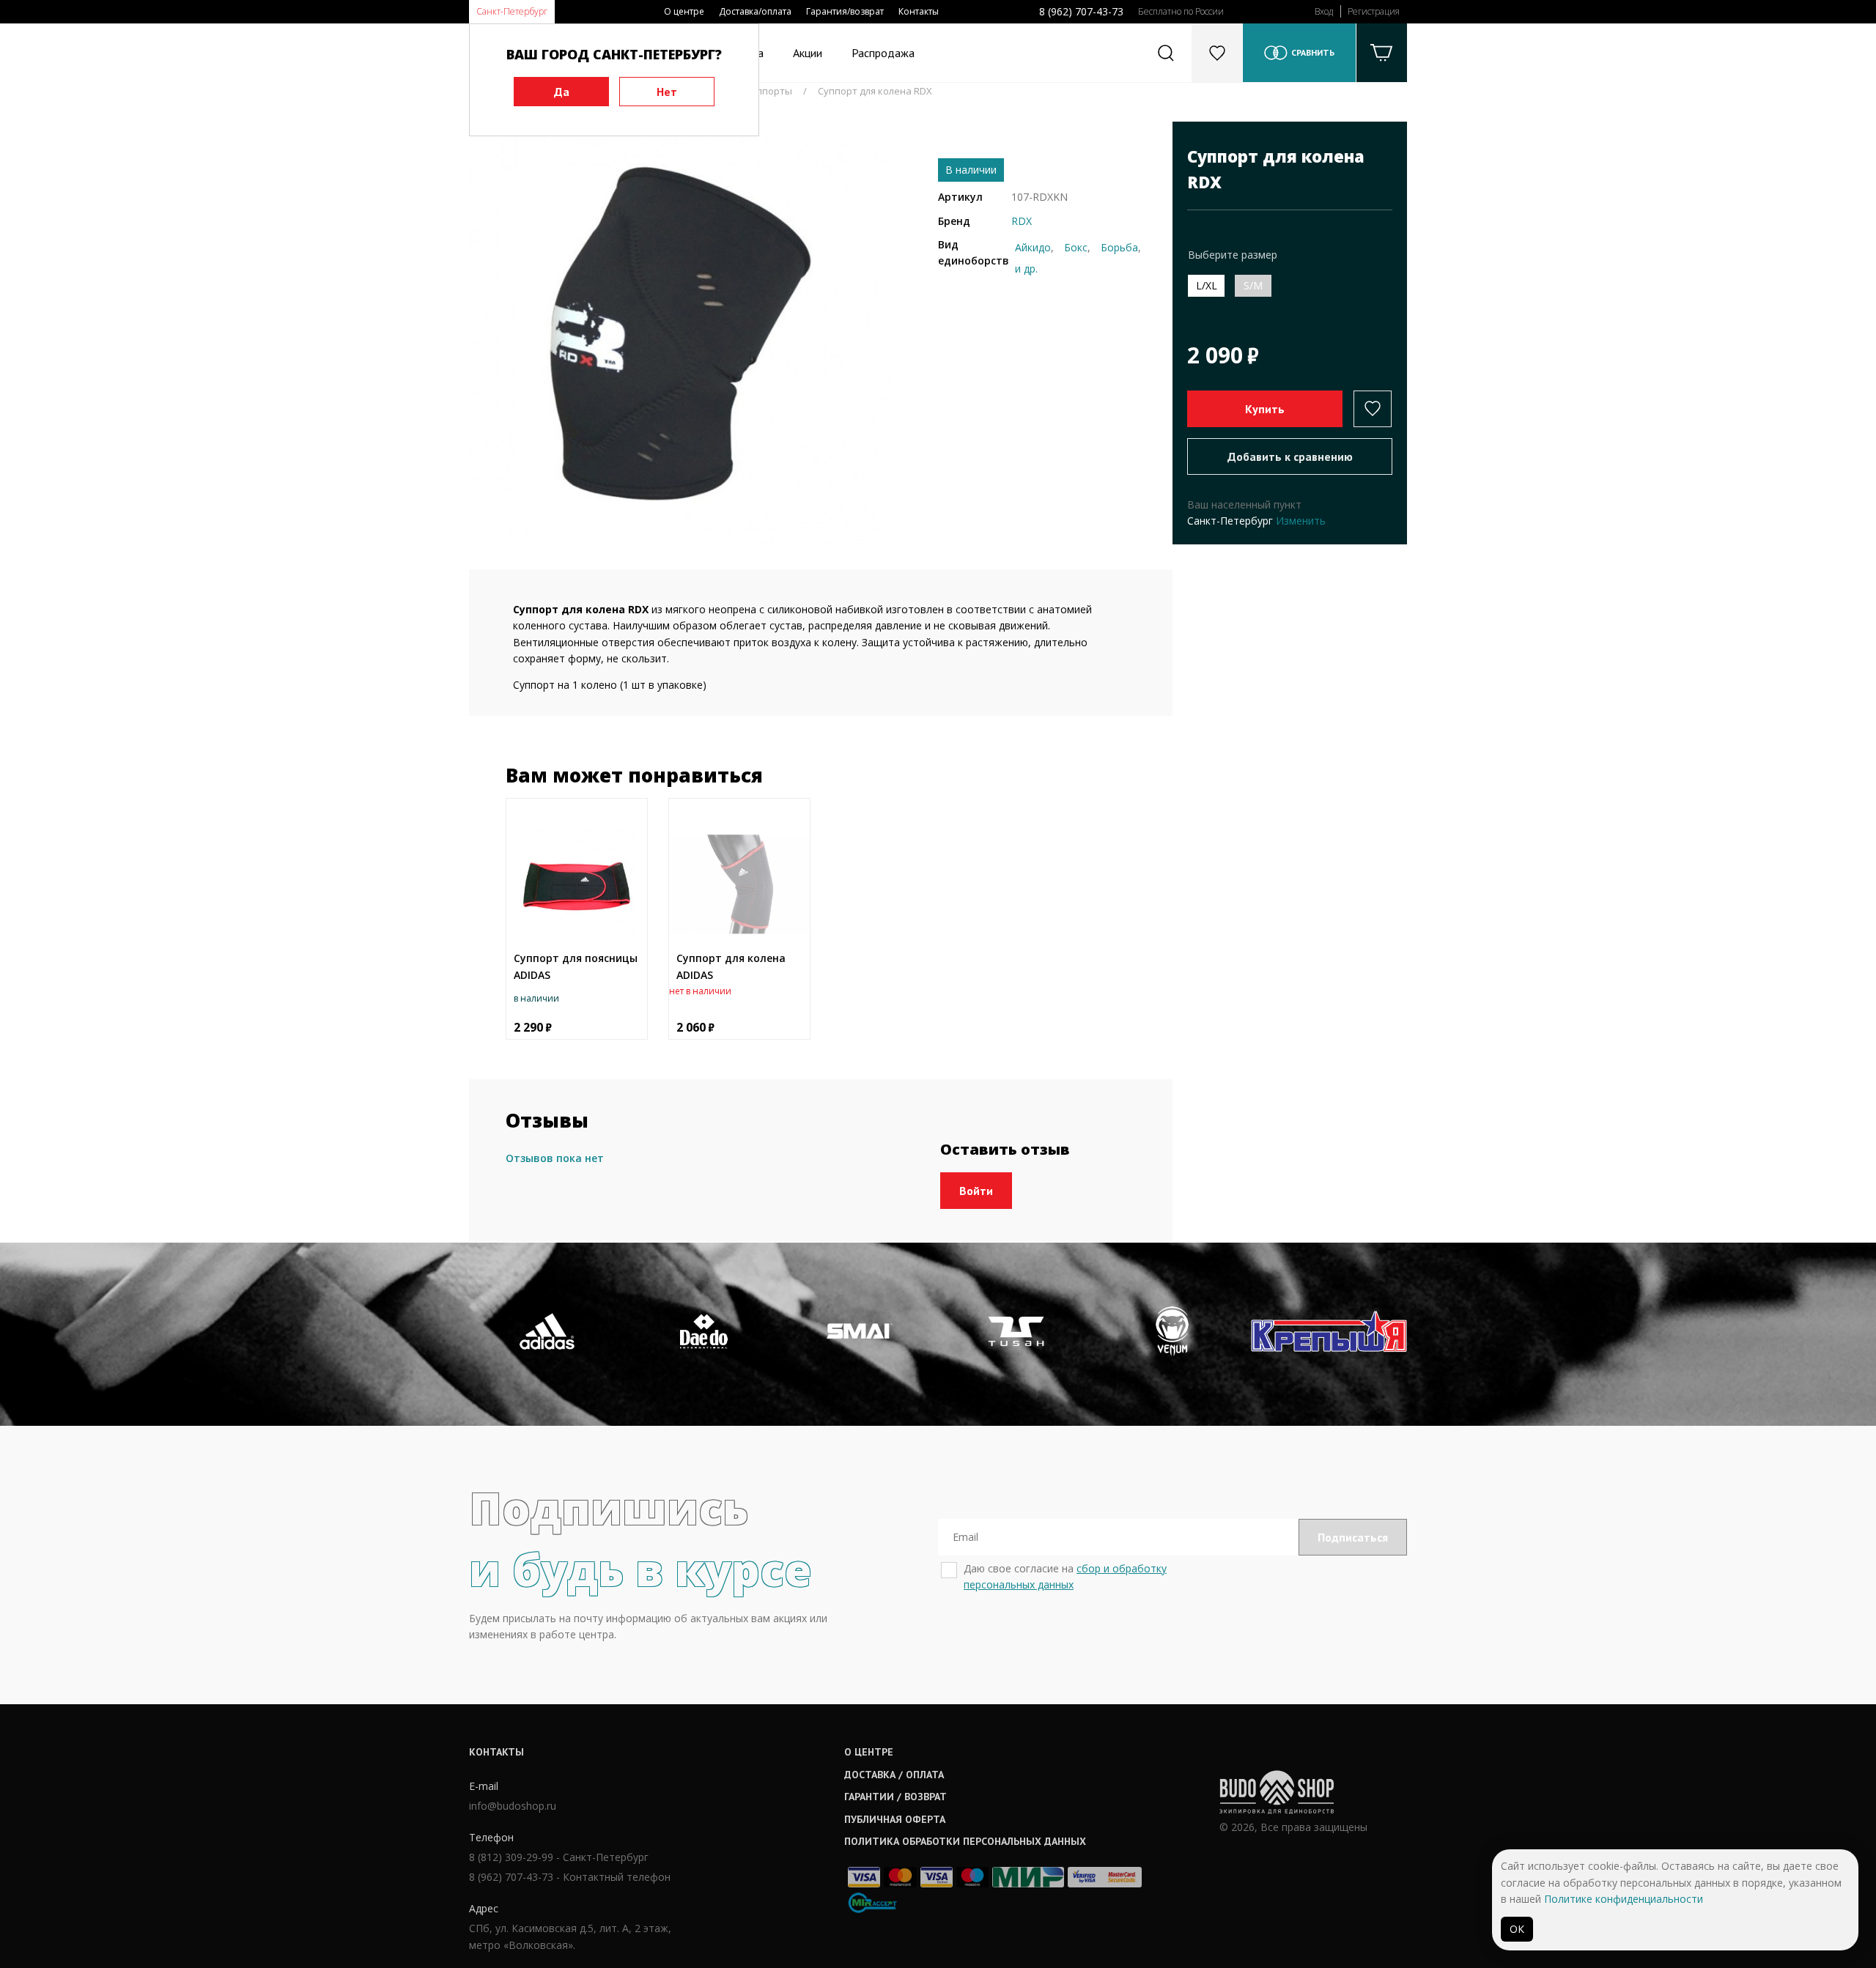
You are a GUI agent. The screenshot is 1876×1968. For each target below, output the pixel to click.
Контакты (919, 11)
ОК (1517, 1929)
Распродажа (883, 53)
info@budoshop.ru (513, 1806)
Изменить (1301, 521)
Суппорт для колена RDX (875, 91)
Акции (808, 53)
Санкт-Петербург (512, 11)
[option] (680, 333)
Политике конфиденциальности (1624, 1899)
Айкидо (1033, 247)
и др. (1026, 269)
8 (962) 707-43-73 (1081, 11)
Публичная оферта (895, 1819)
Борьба (1119, 247)
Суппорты (769, 91)
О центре (684, 11)
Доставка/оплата (755, 11)
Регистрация (1374, 11)
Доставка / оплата (894, 1775)
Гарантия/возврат (845, 11)
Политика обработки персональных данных (965, 1841)
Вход (1324, 11)
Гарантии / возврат (895, 1797)
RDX (1022, 221)
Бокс (1076, 247)
